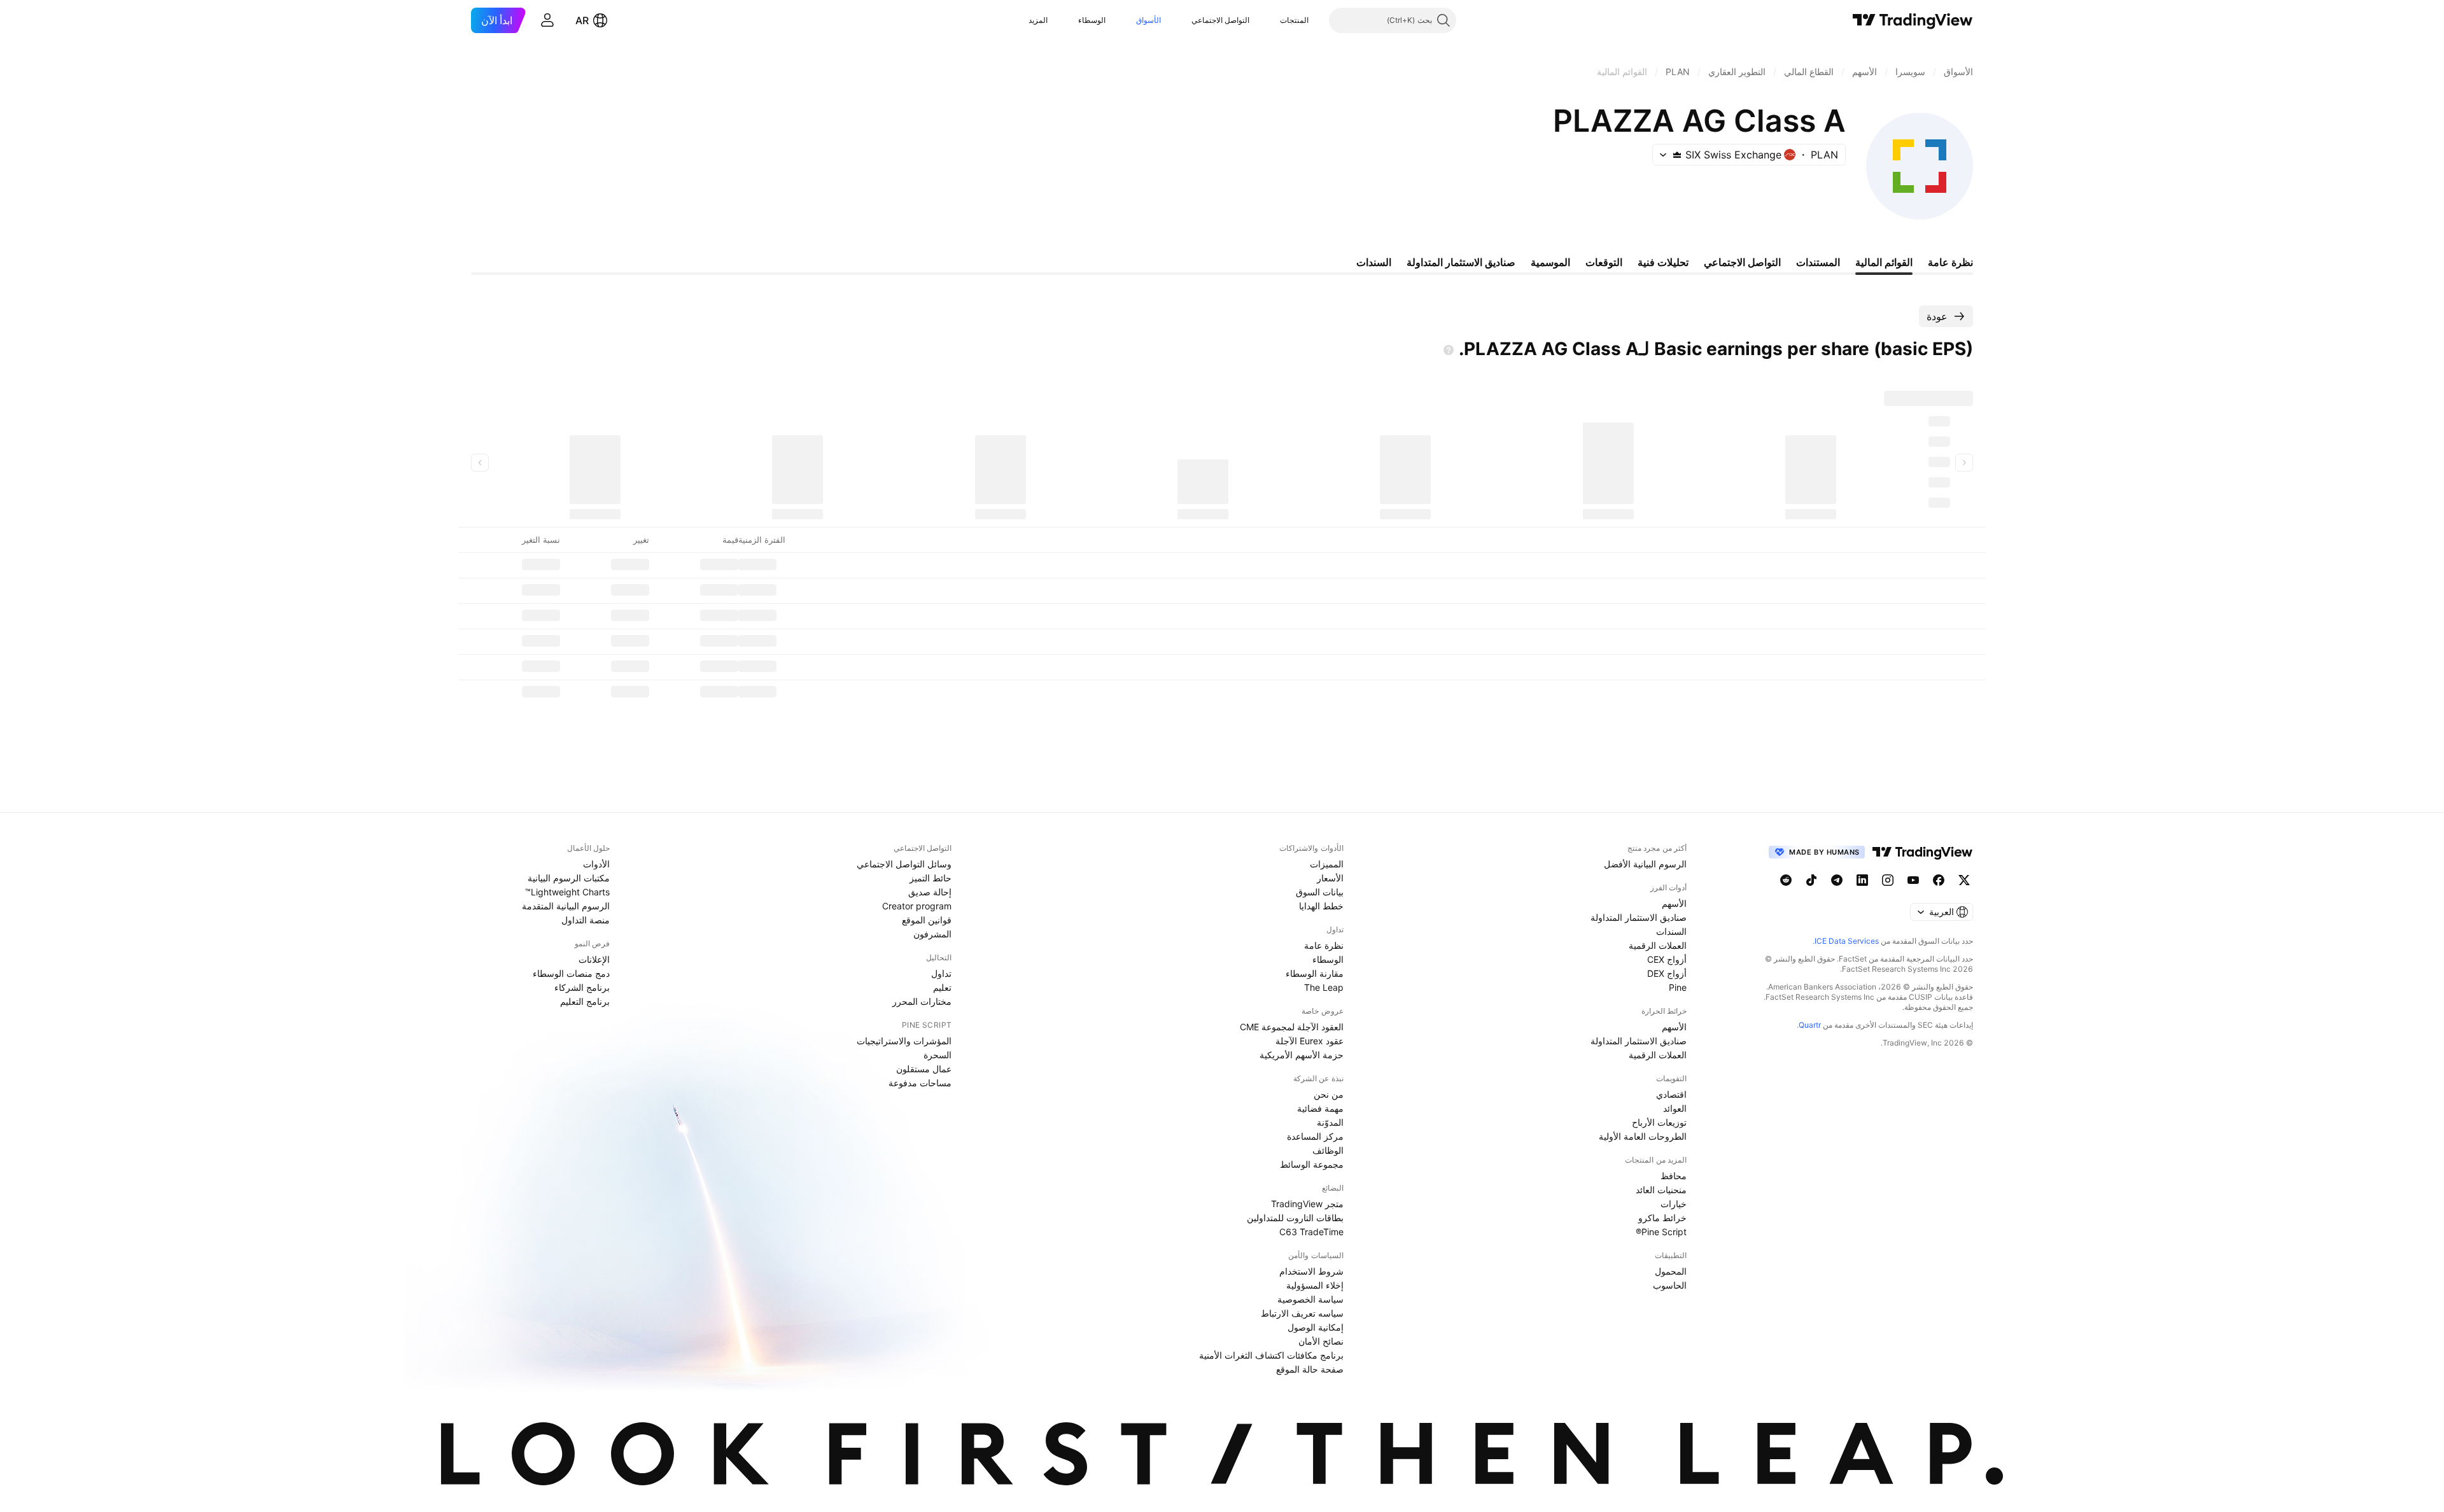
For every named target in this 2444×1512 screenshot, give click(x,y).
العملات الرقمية (1658, 945)
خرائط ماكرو (1662, 1218)
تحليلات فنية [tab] (1663, 262)
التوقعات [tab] (1604, 262)
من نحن (1329, 1094)
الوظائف (1328, 1150)
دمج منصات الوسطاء (571, 973)
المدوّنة (1330, 1122)
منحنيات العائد (1661, 1190)
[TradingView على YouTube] (1913, 880)
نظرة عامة (1324, 945)
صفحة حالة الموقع (1310, 1369)
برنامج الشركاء (582, 987)
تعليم (942, 987)
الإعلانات (594, 959)
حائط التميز (931, 878)
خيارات (1674, 1204)
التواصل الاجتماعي (1220, 20)
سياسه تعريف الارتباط (1302, 1313)
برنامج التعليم (585, 1001)
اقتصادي (1671, 1094)
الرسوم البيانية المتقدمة (566, 906)
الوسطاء (1092, 20)
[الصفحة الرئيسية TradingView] (1913, 20)
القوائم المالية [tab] (1884, 262)
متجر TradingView (1307, 1204)
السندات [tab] (1374, 262)
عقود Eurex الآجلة (1310, 1041)
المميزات (1327, 864)
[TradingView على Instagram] (1888, 880)
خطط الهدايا (1321, 906)
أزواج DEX (1667, 973)
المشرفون (932, 934)
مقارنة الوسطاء (1315, 973)
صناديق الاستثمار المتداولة (1639, 917)
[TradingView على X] (1964, 880)
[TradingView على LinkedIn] (1862, 880)
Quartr (1810, 1025)
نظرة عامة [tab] (1950, 262)
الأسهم (1674, 903)
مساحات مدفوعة (920, 1083)
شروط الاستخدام (1311, 1271)
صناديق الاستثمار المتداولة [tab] (1461, 262)
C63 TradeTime (1311, 1232)
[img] (1677, 155)
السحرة (938, 1055)
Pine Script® (1661, 1232)
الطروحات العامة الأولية (1643, 1136)
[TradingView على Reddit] (1786, 880)
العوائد (1675, 1108)
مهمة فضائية (1320, 1108)
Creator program (917, 906)
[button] (1270, 20)
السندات (1671, 931)
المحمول (1671, 1271)
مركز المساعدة (1315, 1136)
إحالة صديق (930, 892)
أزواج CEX (1667, 959)
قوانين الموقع (927, 920)
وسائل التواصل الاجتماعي (904, 864)
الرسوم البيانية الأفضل (1645, 864)
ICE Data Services (1847, 941)
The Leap (1324, 987)
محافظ (1674, 1176)
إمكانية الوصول (1316, 1327)
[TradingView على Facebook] (1939, 880)
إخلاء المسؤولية (1315, 1285)
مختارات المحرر (922, 1001)
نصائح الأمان (1321, 1341)
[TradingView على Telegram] (1837, 880)
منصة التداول (586, 920)
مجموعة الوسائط (1312, 1164)
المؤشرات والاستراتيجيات (904, 1041)
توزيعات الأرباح (1659, 1122)
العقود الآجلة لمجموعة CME (1292, 1027)
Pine (1678, 987)
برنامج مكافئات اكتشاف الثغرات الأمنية (1271, 1355)
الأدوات (596, 864)
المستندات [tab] (1818, 262)
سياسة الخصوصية (1310, 1299)
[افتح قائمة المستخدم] (547, 20)
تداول (941, 973)
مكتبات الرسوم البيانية (569, 878)
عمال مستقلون (924, 1069)
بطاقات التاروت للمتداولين (1295, 1218)
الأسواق (1148, 20)
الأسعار (1330, 878)
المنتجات (1294, 20)
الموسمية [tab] (1550, 262)
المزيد (1038, 20)
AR (582, 20)
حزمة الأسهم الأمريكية (1302, 1055)
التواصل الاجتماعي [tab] (1742, 262)
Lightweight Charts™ (567, 892)
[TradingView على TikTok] (1811, 880)
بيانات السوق (1320, 892)
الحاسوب (1670, 1285)
